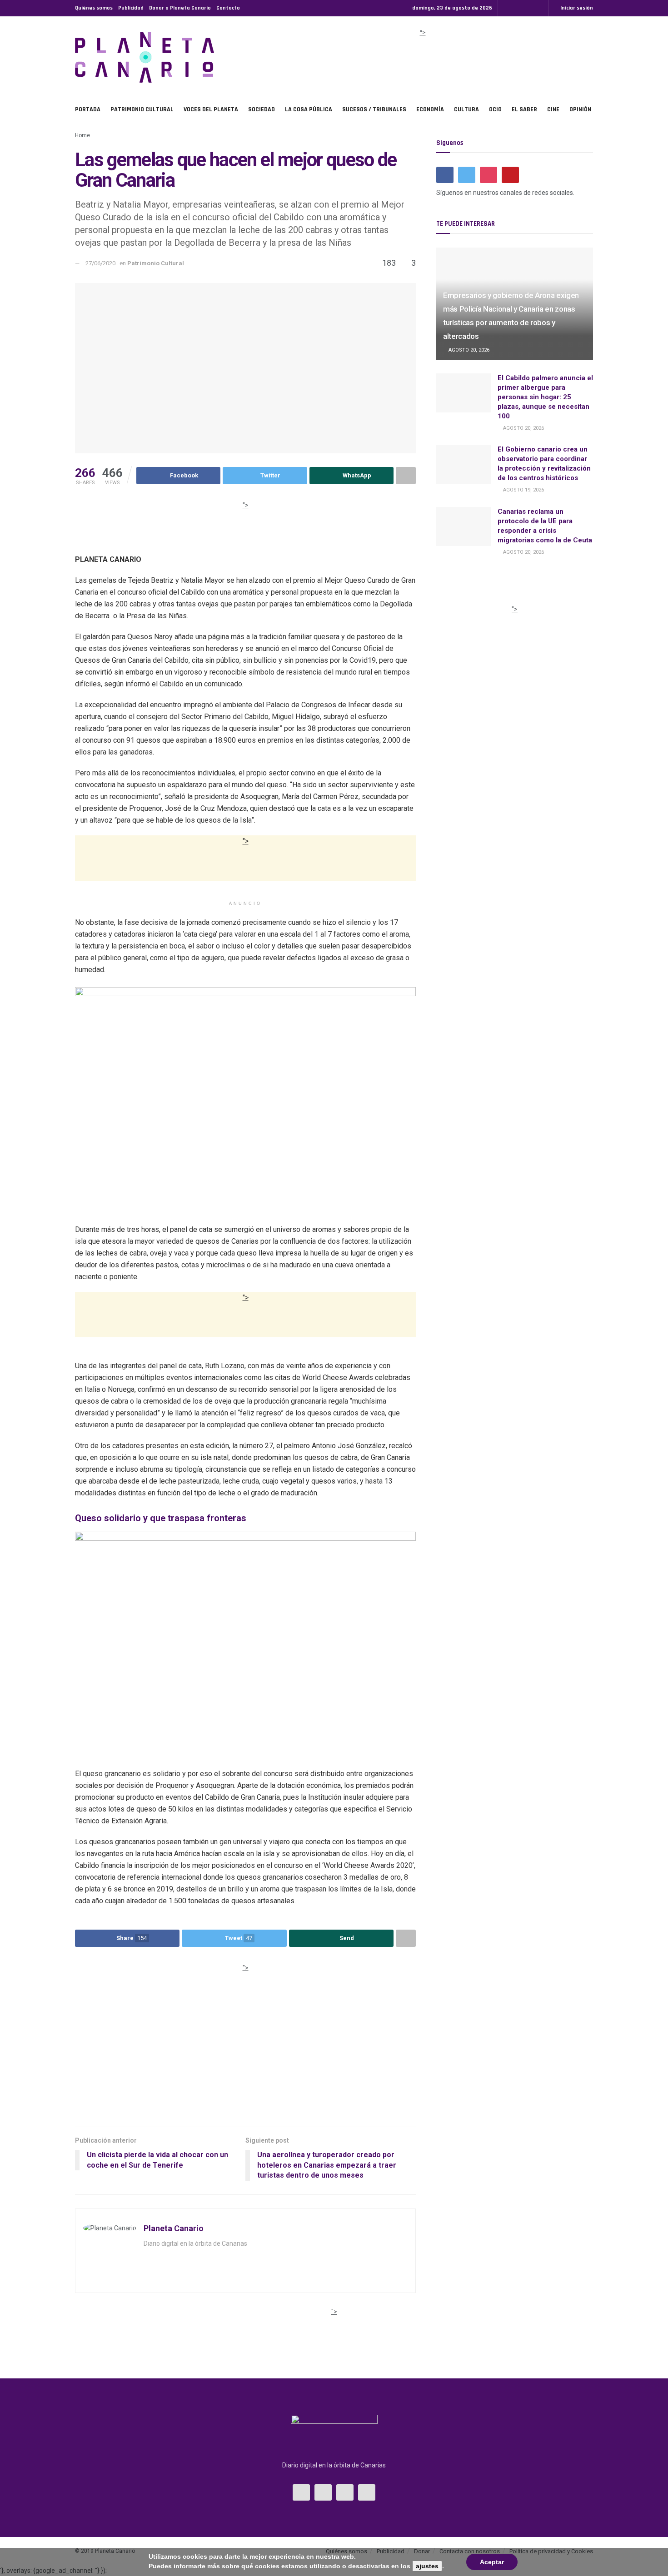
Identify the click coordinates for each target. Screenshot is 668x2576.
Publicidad (131, 8)
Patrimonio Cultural (142, 109)
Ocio (495, 109)
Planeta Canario (174, 2228)
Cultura (466, 109)
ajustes (427, 2566)
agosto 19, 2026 (523, 490)
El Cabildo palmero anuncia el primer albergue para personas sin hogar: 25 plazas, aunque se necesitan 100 (545, 397)
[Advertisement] (423, 61)
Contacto (228, 8)
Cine (553, 109)
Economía (430, 109)
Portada (88, 109)
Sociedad (262, 109)
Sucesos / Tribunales (374, 109)
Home (82, 135)
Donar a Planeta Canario (180, 8)
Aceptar (492, 2562)
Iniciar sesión (576, 8)
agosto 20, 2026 (468, 350)
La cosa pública (309, 109)
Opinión (580, 109)
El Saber (524, 109)
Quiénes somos (94, 8)
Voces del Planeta (211, 109)
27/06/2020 (100, 263)
